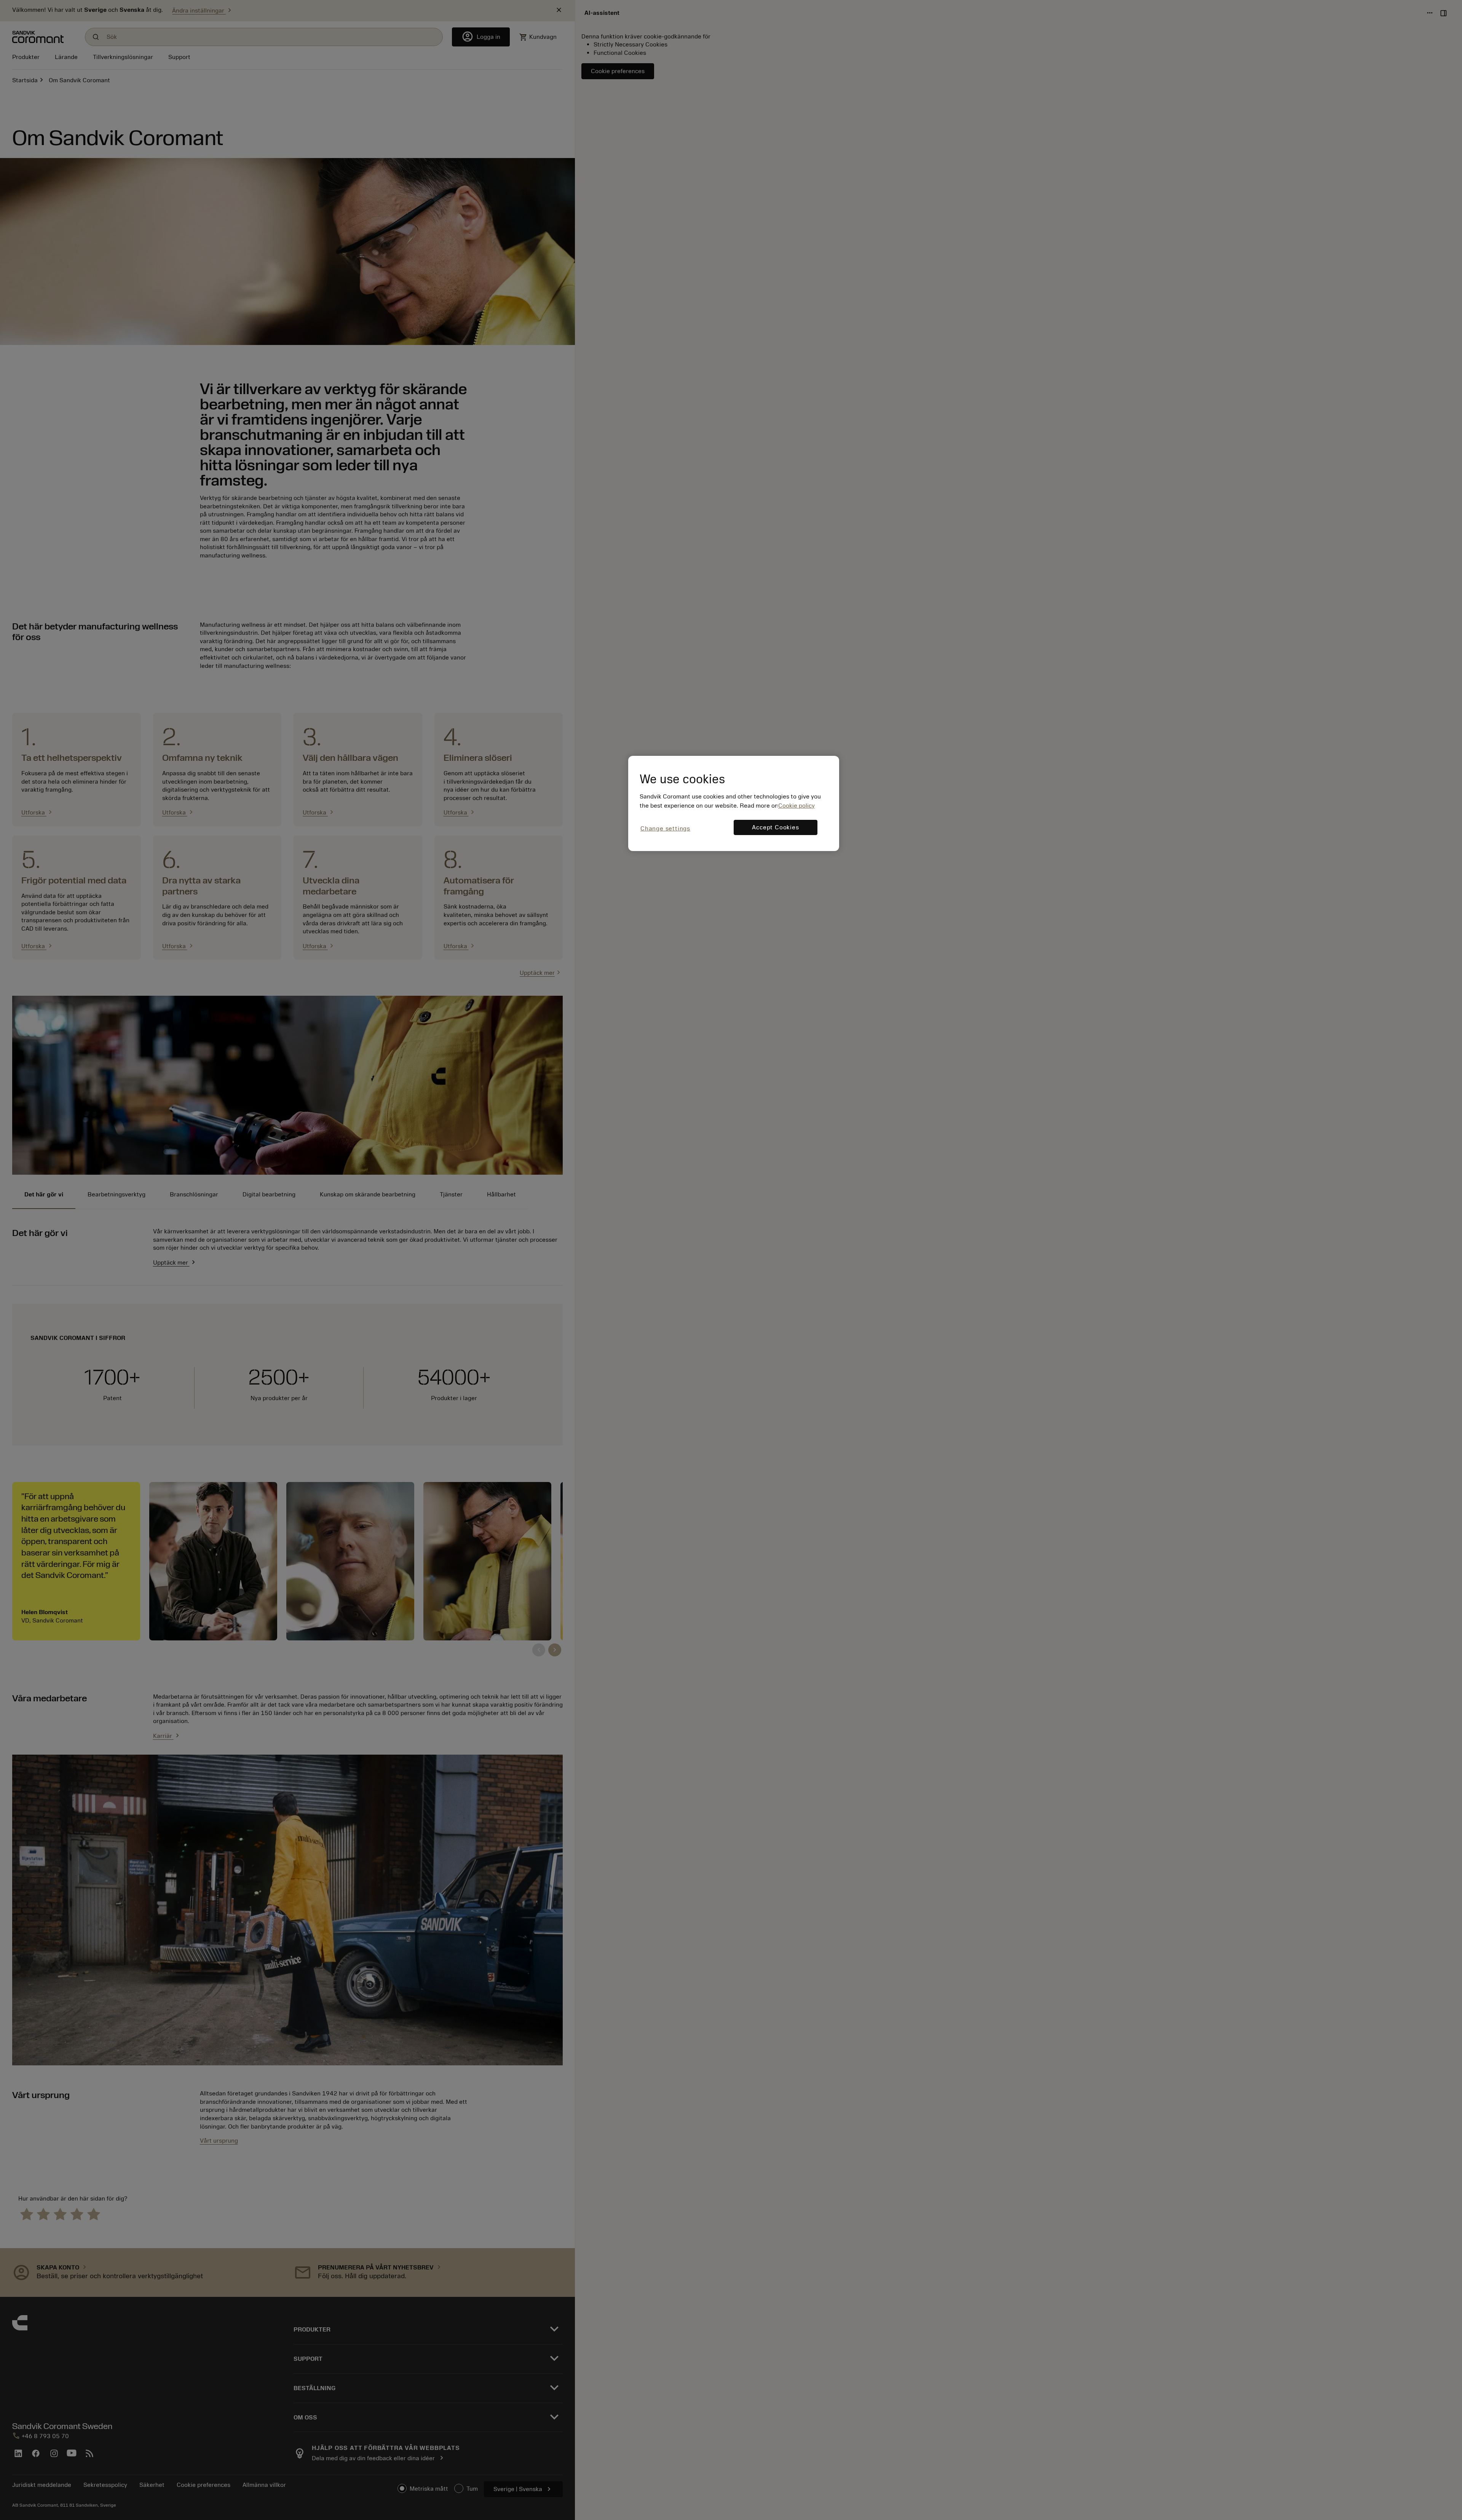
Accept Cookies (775, 827)
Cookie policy (796, 806)
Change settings (665, 829)
